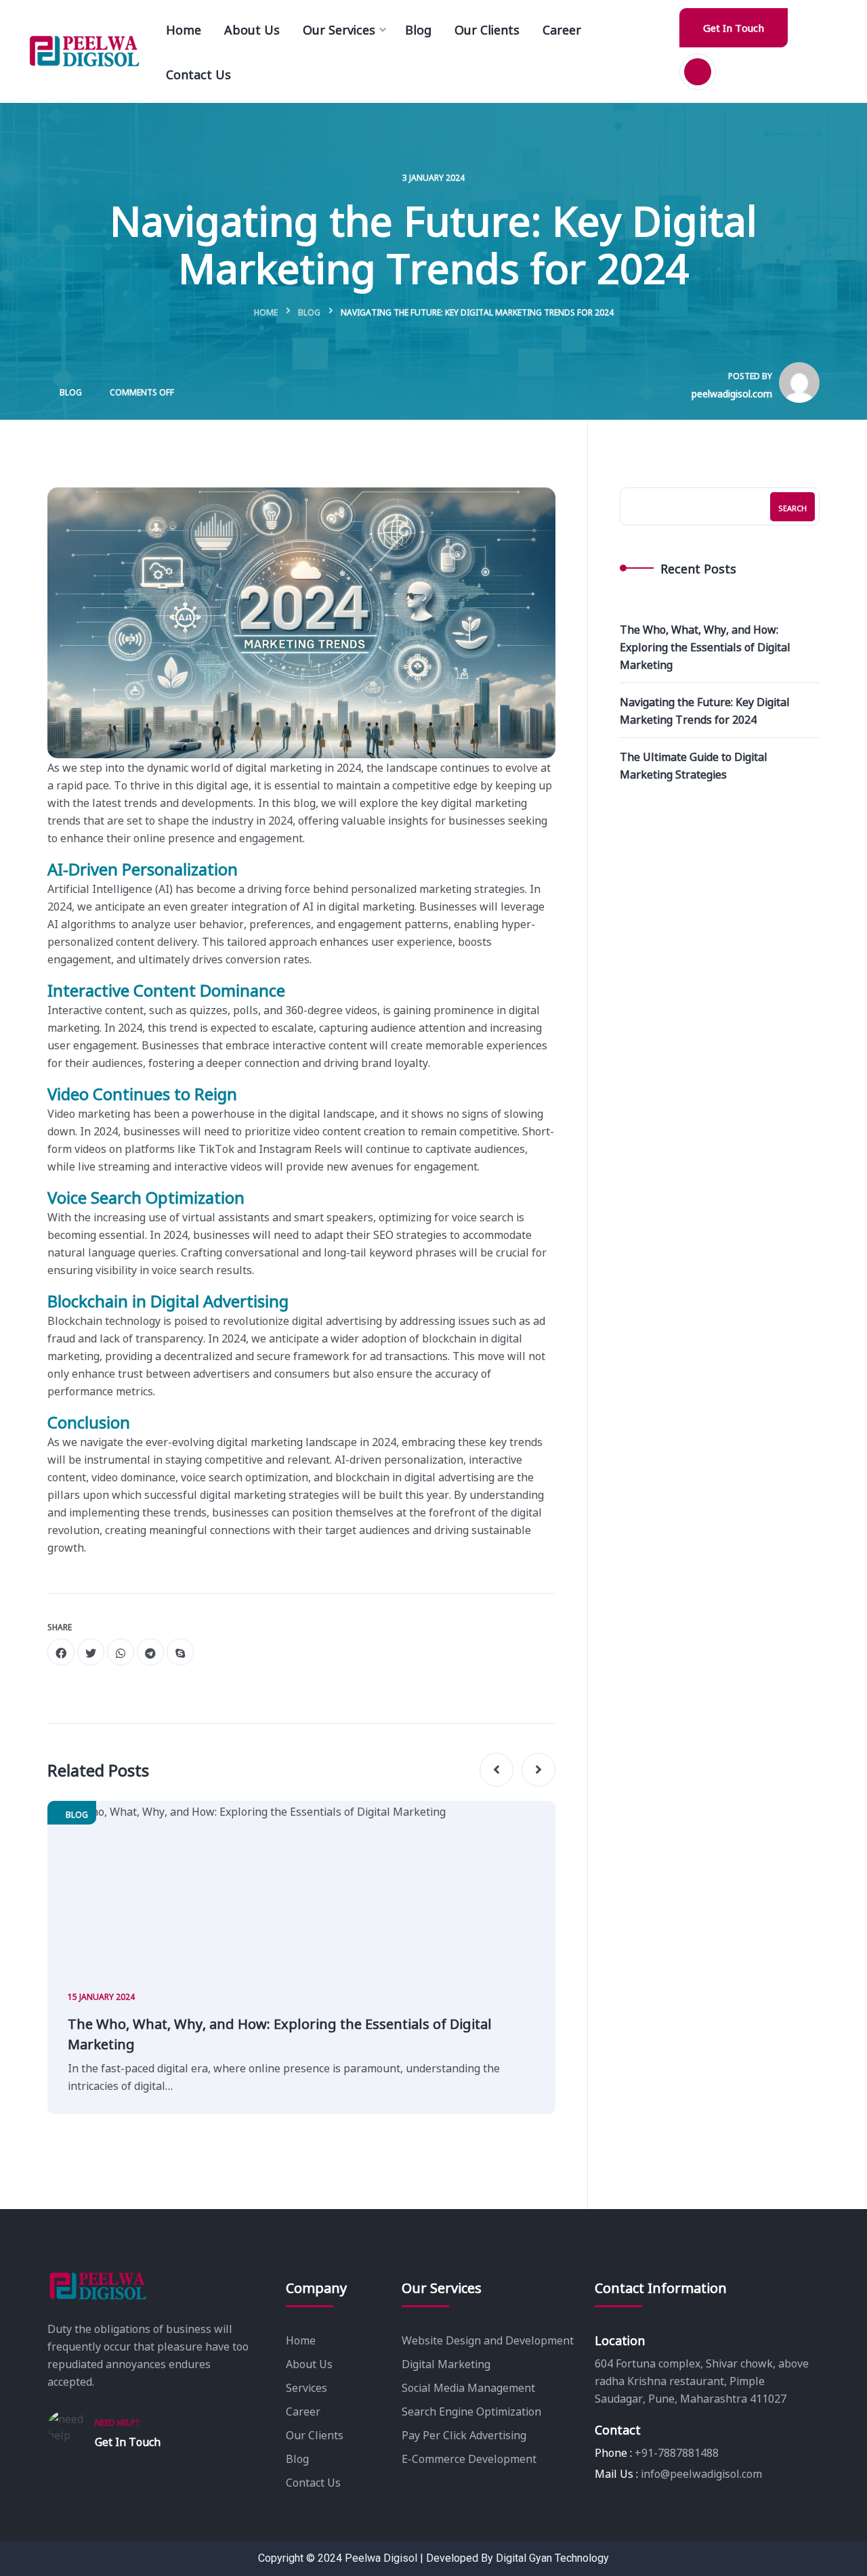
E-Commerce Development (469, 2458)
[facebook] (61, 1652)
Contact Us (313, 2482)
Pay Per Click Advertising (464, 2435)
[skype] (180, 1652)
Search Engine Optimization (471, 2411)
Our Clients (315, 2435)
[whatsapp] (121, 1652)
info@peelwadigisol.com (701, 2473)
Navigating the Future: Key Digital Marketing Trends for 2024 (705, 710)
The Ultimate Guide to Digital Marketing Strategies (694, 765)
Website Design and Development (488, 2340)
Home (266, 312)
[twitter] (91, 1652)
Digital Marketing (446, 2363)
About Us (309, 2363)
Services (306, 2387)
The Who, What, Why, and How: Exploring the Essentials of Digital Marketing (280, 2033)
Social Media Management (468, 2387)
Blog (309, 312)
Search (792, 508)
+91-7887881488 (677, 2452)
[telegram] (150, 1652)
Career (303, 2411)
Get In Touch (734, 27)
